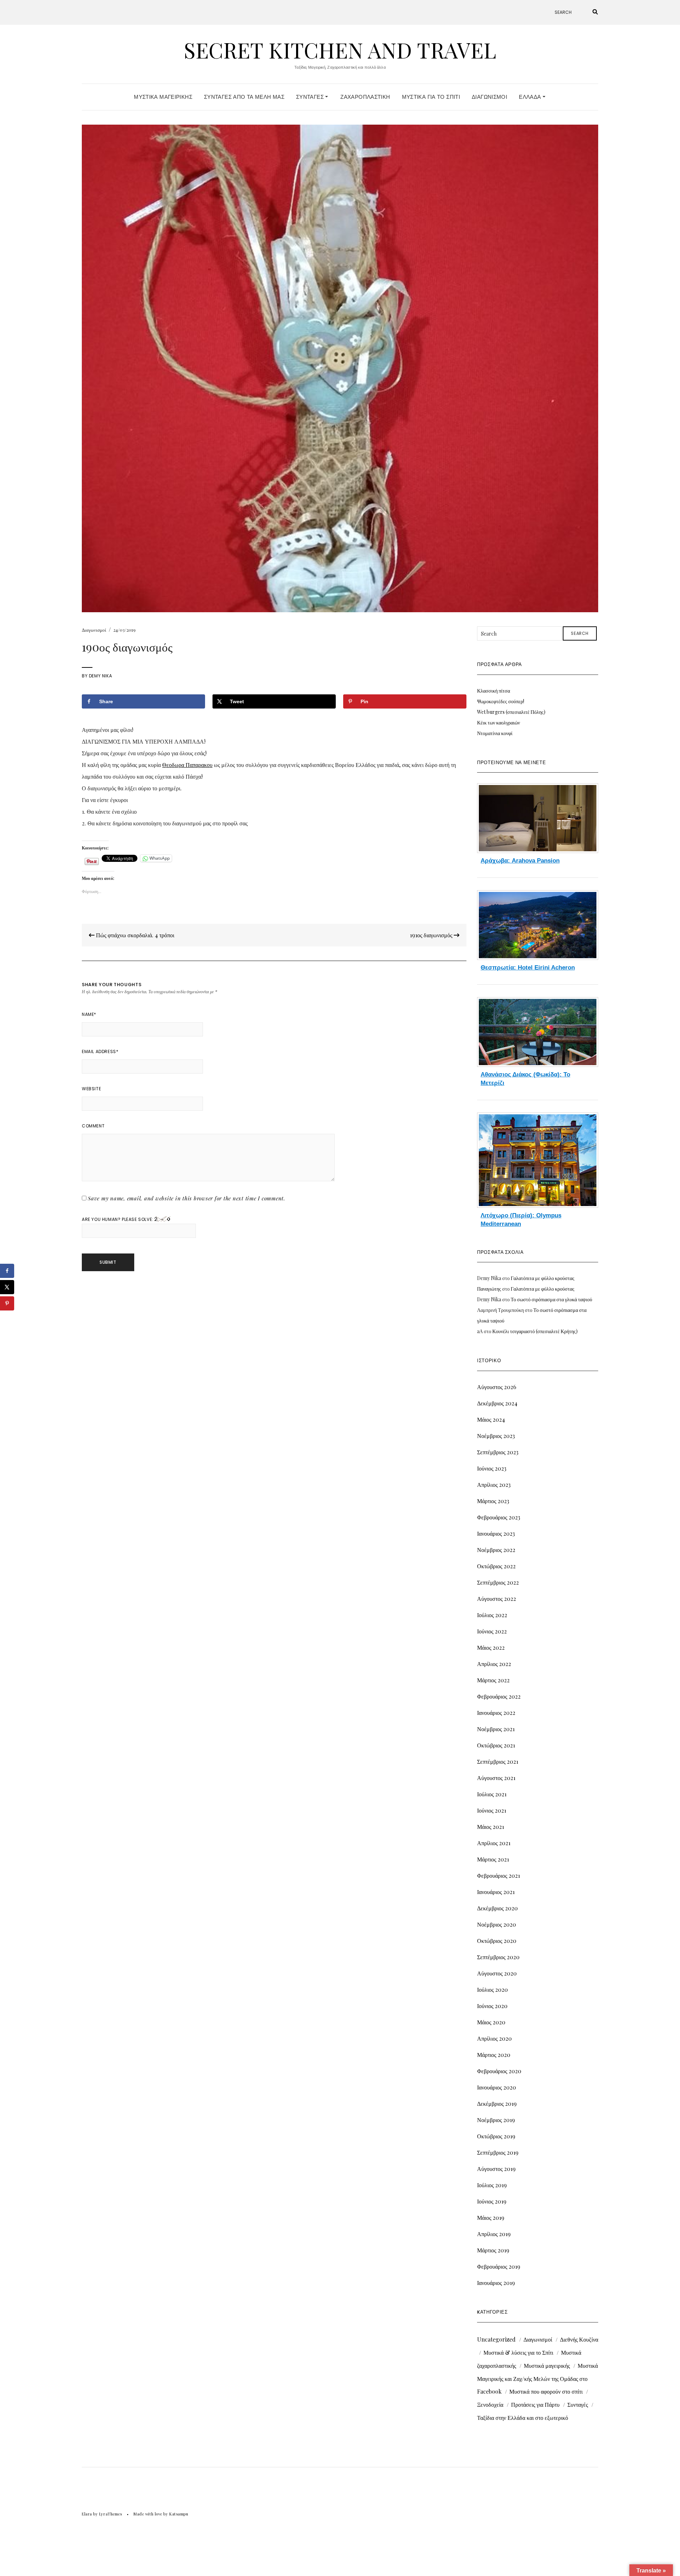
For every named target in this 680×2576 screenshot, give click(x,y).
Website (91, 1089)
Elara (87, 2514)
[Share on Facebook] (7, 1271)
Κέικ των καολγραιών (498, 723)
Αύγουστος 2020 (497, 1973)
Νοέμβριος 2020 (497, 1924)
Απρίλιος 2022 (494, 1664)
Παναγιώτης (489, 1289)
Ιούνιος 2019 (492, 2201)
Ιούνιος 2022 (492, 1631)
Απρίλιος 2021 (494, 1843)
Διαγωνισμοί (489, 97)
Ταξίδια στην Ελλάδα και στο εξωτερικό (523, 2418)
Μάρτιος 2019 (493, 2250)
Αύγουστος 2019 (496, 2169)
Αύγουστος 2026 (497, 1387)
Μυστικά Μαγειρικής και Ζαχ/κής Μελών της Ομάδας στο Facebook (537, 2378)
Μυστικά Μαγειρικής (163, 97)
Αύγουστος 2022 (497, 1599)
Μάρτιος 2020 (494, 2055)
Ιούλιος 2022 (492, 1615)
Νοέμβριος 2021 (496, 1729)
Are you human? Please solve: (118, 1219)
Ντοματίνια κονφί (495, 733)
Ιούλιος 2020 (492, 1989)
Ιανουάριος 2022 (496, 1713)
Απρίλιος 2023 (494, 1485)
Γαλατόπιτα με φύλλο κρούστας (543, 1278)
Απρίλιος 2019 (494, 2234)
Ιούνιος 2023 (492, 1468)
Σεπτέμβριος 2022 (498, 1582)
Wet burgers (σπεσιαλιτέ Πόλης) (511, 712)
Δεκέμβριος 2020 (497, 1908)
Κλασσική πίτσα (494, 691)
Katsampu (179, 2514)
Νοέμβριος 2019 (496, 2120)
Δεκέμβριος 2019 (497, 2103)
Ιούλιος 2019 (492, 2185)
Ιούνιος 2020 (492, 2006)
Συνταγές (311, 97)
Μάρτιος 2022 (493, 1680)
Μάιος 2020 (491, 2022)
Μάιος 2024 (491, 1419)
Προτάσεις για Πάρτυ (535, 2404)
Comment (93, 1126)
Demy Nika (100, 676)
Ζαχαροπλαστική (365, 97)
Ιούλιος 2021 (492, 1794)
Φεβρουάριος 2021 (498, 1875)
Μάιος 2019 (491, 2217)
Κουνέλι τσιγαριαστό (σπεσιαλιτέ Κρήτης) (535, 1331)
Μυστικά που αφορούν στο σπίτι (546, 2391)
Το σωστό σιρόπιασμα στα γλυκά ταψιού (551, 1299)
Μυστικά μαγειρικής (547, 2365)
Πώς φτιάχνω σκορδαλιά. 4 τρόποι (134, 935)
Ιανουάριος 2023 (496, 1533)
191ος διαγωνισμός (432, 935)
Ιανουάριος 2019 (496, 2283)
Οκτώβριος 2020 (497, 1941)
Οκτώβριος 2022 (496, 1566)
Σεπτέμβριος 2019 (498, 2152)
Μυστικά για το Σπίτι (431, 97)
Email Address (100, 1051)
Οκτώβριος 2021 (496, 1745)
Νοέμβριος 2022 (496, 1550)
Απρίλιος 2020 (494, 2038)
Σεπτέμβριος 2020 (498, 1957)
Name (89, 1014)
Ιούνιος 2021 (492, 1810)
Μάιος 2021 (491, 1827)
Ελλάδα (531, 97)
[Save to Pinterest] (7, 1303)
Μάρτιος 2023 (493, 1501)
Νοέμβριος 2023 (496, 1436)
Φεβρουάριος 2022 (499, 1696)
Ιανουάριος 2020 (497, 2087)
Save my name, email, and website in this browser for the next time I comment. (187, 1198)
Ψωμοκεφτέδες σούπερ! (501, 701)
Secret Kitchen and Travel (340, 50)
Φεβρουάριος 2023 (499, 1517)
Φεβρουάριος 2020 (499, 2071)
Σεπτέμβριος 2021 (498, 1761)
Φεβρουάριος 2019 (499, 2266)
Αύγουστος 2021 (496, 1778)
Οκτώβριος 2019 (496, 2136)
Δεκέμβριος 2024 (497, 1403)
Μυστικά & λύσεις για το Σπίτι (518, 2352)
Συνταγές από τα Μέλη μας (244, 97)
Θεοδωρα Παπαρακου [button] (187, 765)
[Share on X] (7, 1287)
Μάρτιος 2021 (493, 1859)
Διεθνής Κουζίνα (579, 2339)
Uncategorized (496, 2339)
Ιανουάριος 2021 (496, 1892)
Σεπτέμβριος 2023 (498, 1452)
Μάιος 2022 (491, 1647)
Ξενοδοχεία (490, 2404)
